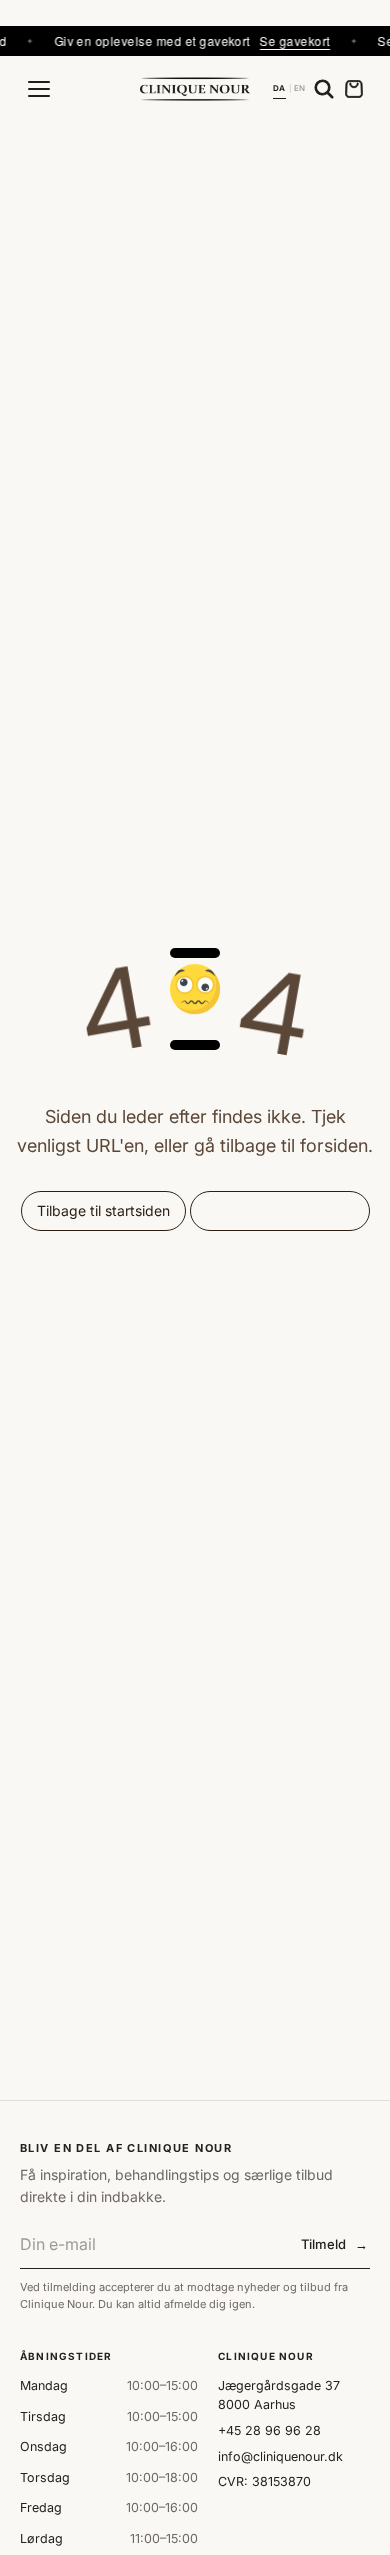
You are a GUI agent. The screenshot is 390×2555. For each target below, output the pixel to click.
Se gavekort (280, 40)
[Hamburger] (39, 89)
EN (299, 88)
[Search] (324, 89)
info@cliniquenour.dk (280, 2456)
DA (279, 88)
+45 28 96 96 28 (269, 2430)
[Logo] (195, 88)
